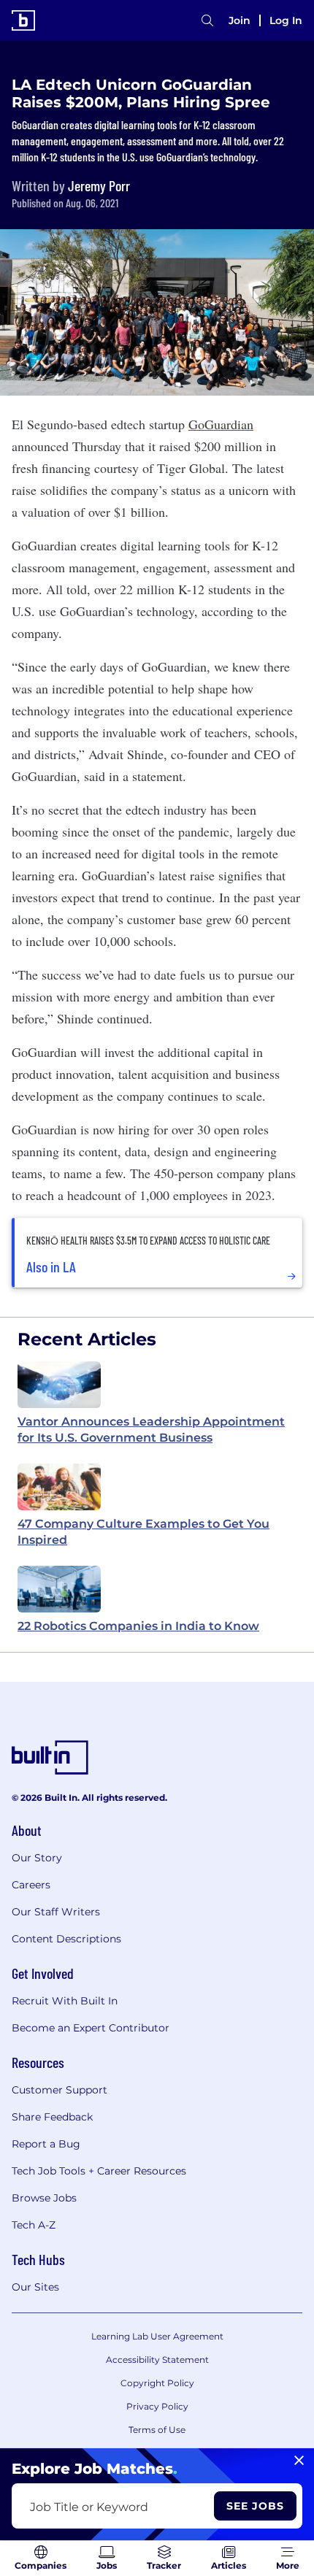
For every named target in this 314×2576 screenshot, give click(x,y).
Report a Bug (46, 2144)
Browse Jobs (44, 2198)
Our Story (37, 1858)
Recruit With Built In (65, 2001)
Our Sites (35, 2287)
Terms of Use (157, 2430)
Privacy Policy (157, 2406)
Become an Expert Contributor (91, 2028)
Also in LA (51, 1266)
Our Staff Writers (56, 1912)
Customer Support (60, 2090)
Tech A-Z (34, 2225)
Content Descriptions (66, 1939)
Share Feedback (52, 2117)
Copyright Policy (157, 2383)
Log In (286, 20)
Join (240, 20)
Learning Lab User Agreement (157, 2336)
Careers (31, 1885)
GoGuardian (221, 424)
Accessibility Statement (157, 2360)
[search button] (207, 20)
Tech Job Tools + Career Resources (99, 2171)
